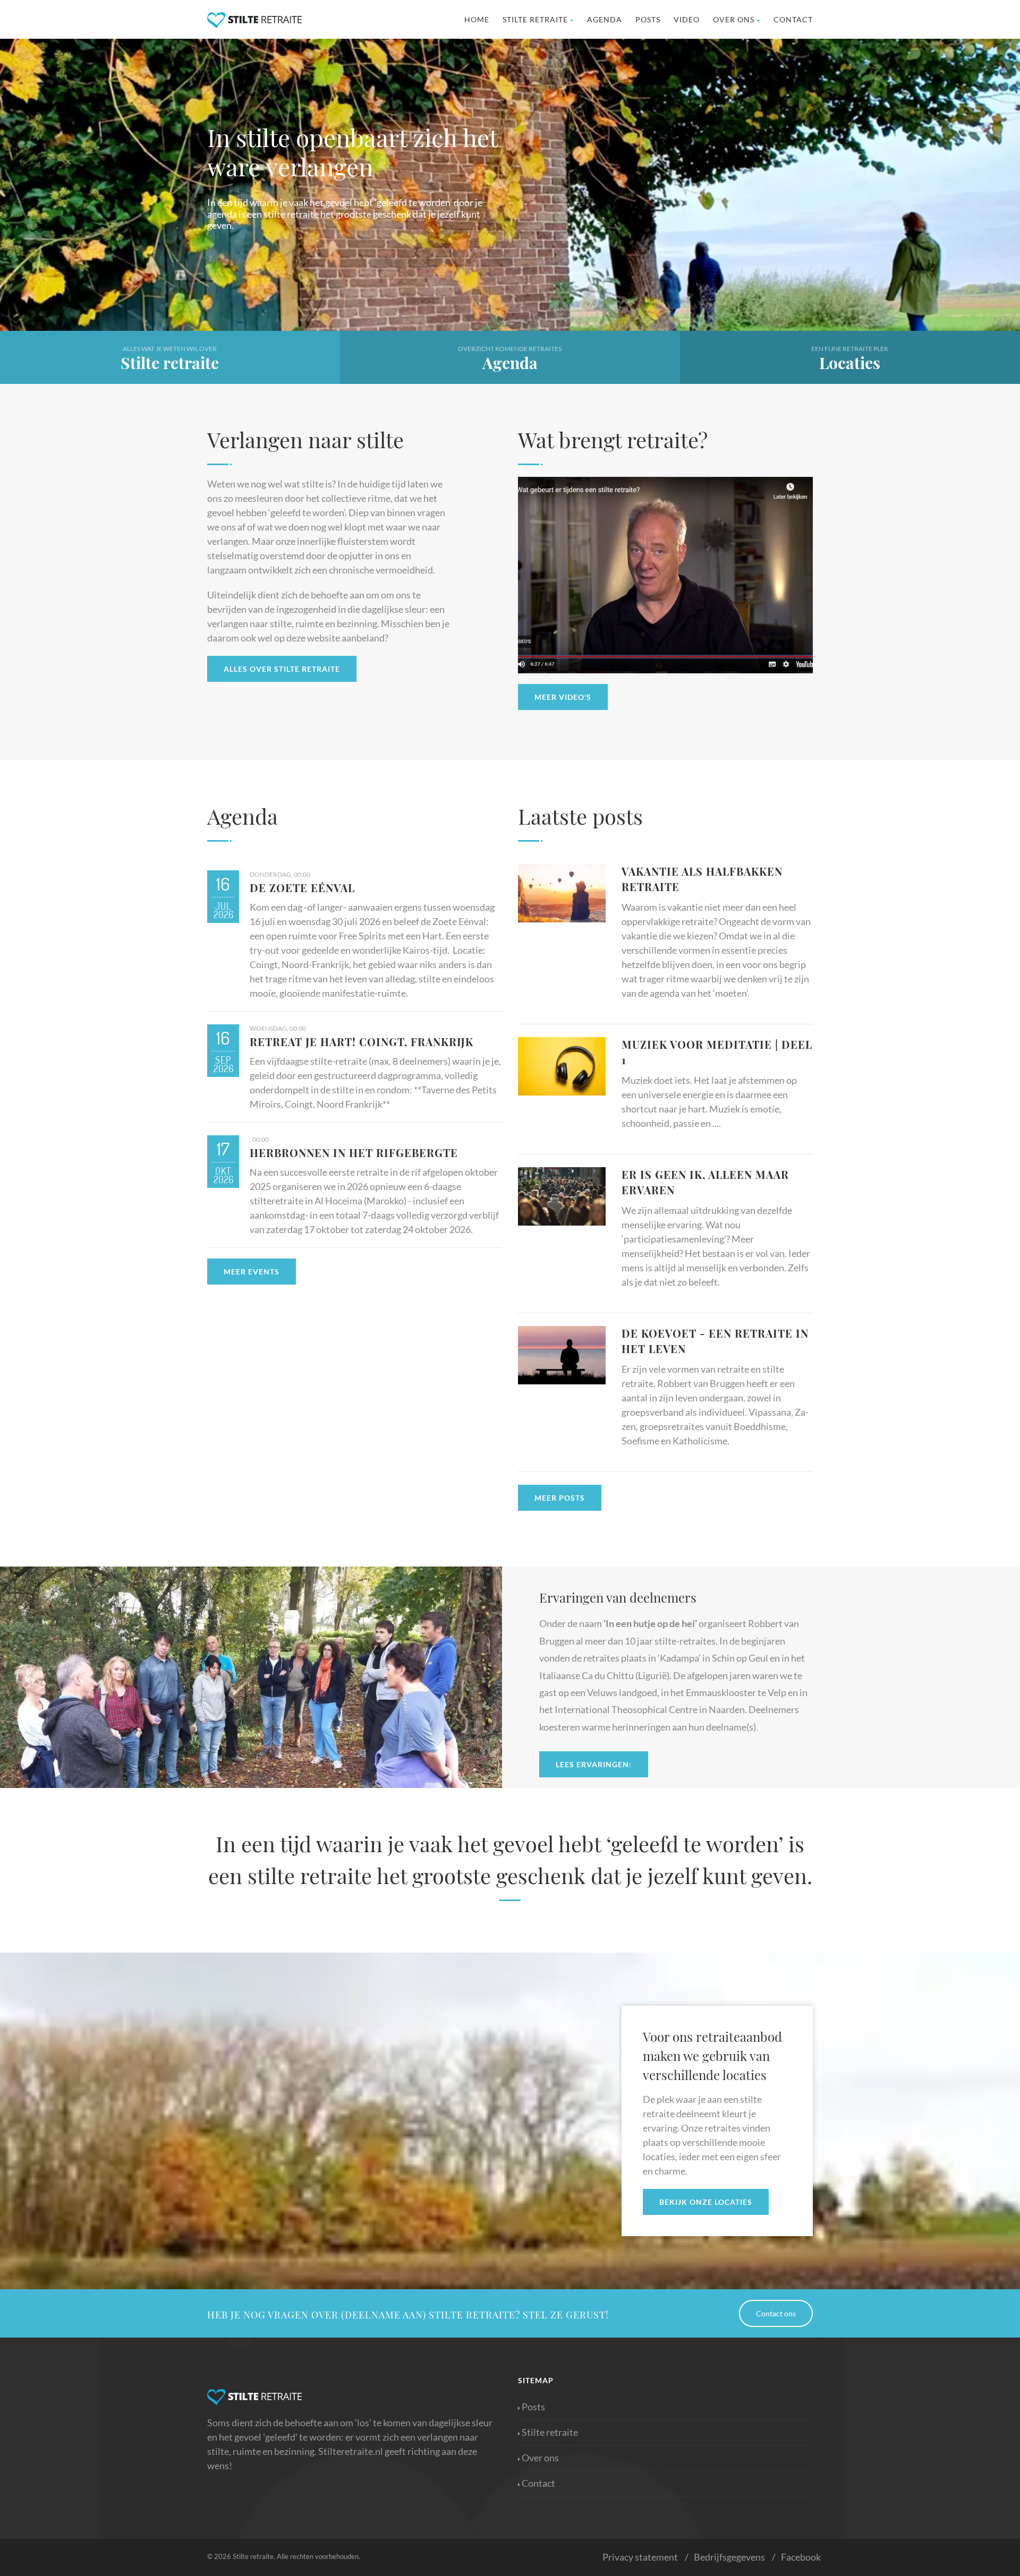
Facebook (801, 2557)
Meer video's (563, 697)
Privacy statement (640, 2557)
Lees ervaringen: (594, 1764)
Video (687, 19)
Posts (648, 19)
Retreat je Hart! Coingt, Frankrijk (362, 1042)
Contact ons (776, 2313)
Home (477, 19)
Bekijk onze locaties (706, 2202)
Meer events (252, 1272)
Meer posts (560, 1498)
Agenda (605, 19)
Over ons (734, 19)
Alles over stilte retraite (282, 669)
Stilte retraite (535, 19)
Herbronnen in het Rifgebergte (354, 1153)
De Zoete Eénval (302, 888)
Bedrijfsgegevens (729, 2557)
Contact (793, 19)
